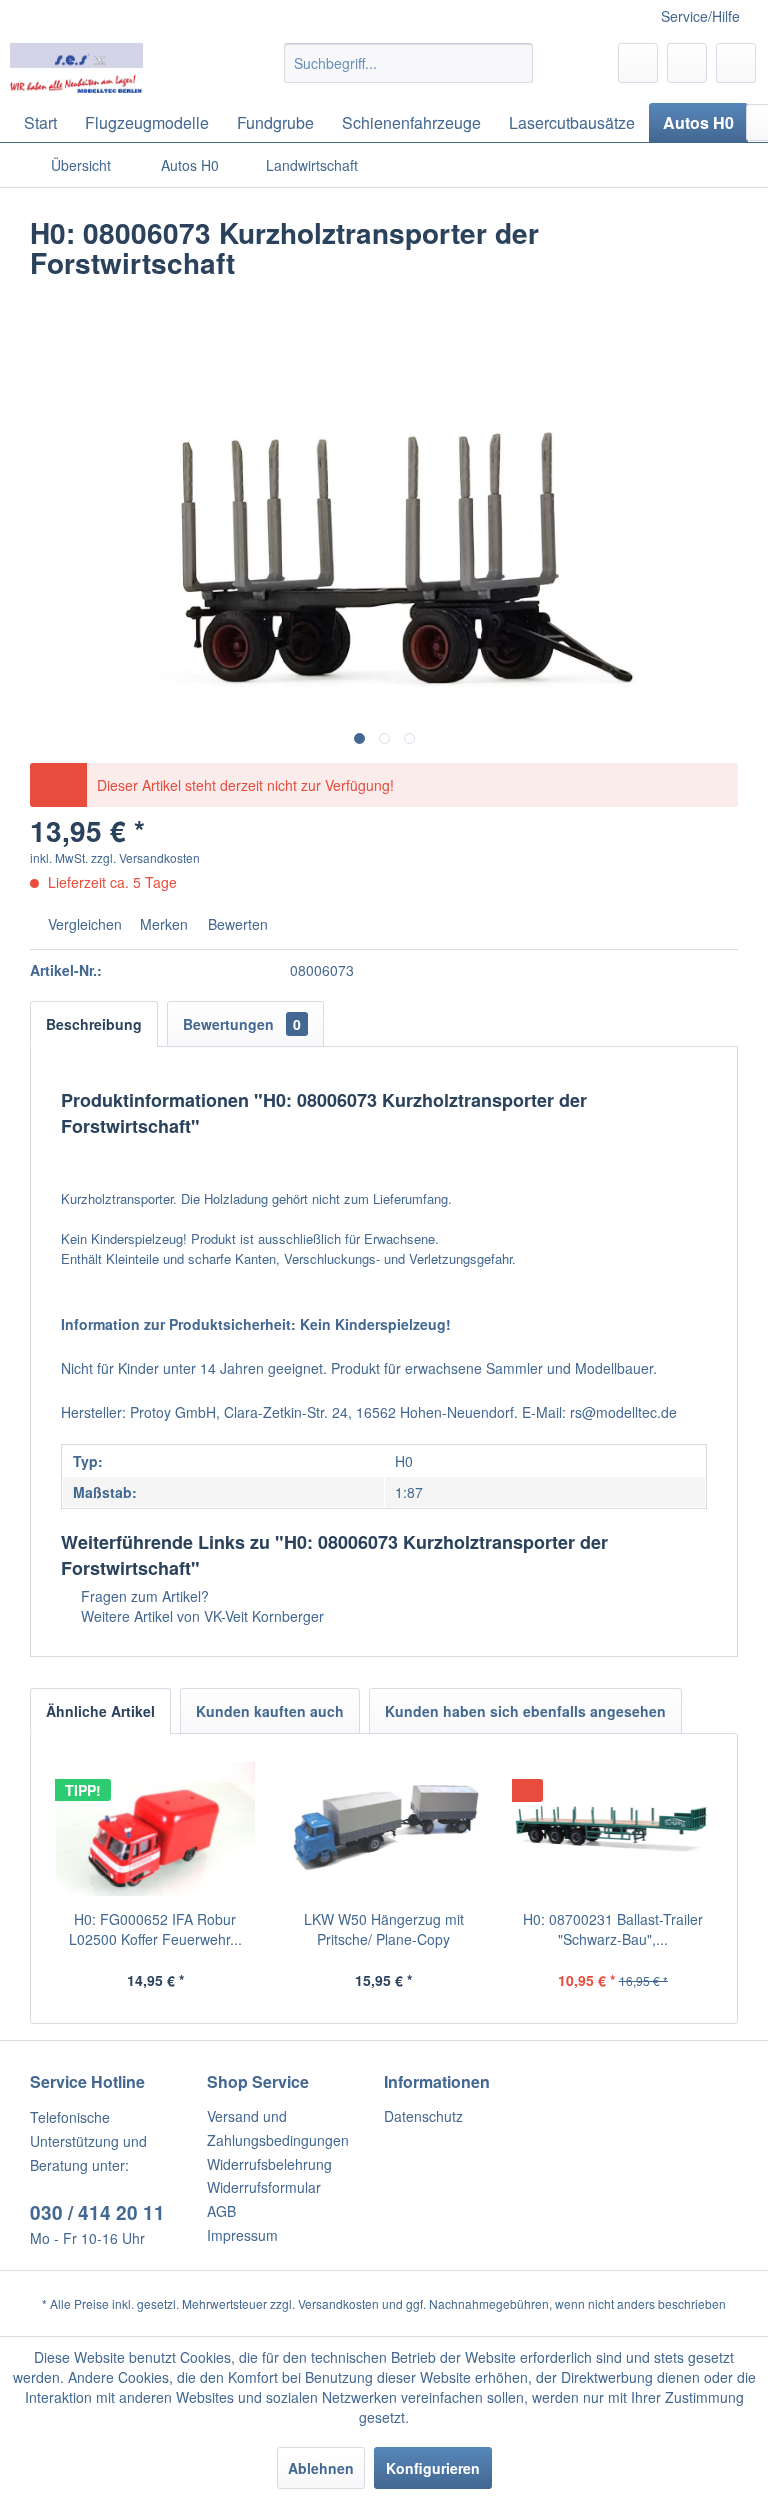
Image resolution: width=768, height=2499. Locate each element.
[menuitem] (409, 63)
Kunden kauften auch (270, 1711)
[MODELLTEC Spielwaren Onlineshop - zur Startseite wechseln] (76, 68)
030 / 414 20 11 (97, 2212)
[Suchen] (514, 63)
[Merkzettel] (638, 63)
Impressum (242, 2235)
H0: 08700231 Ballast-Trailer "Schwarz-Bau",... (613, 1929)
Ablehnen (321, 2468)
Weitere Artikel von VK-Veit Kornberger (200, 1616)
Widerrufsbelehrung (269, 2164)
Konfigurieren (433, 2468)
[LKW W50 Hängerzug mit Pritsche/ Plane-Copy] (384, 1829)
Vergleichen (83, 924)
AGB (221, 2211)
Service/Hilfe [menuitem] (700, 16)
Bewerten (236, 924)
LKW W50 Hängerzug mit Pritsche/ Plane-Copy (384, 1929)
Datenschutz (423, 2116)
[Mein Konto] (687, 63)
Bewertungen (242, 1024)
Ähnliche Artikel (100, 1711)
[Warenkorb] (736, 63)
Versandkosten (338, 2303)
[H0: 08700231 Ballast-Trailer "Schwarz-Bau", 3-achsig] (612, 1829)
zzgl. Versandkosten (145, 857)
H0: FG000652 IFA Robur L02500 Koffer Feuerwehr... (155, 1929)
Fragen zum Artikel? (143, 1596)
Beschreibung (94, 1024)
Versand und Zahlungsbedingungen (278, 2128)
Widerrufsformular (264, 2187)
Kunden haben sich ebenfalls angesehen (525, 1711)
